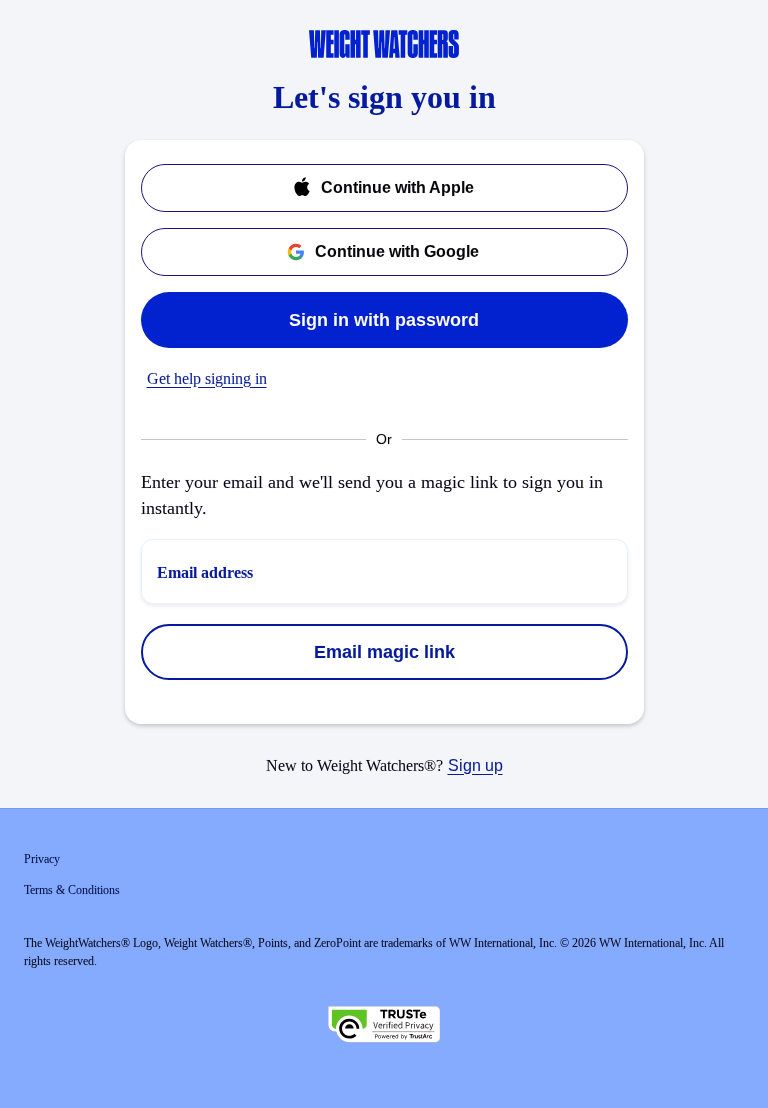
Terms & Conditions (72, 890)
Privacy (42, 859)
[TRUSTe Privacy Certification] (384, 1027)
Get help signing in (207, 378)
